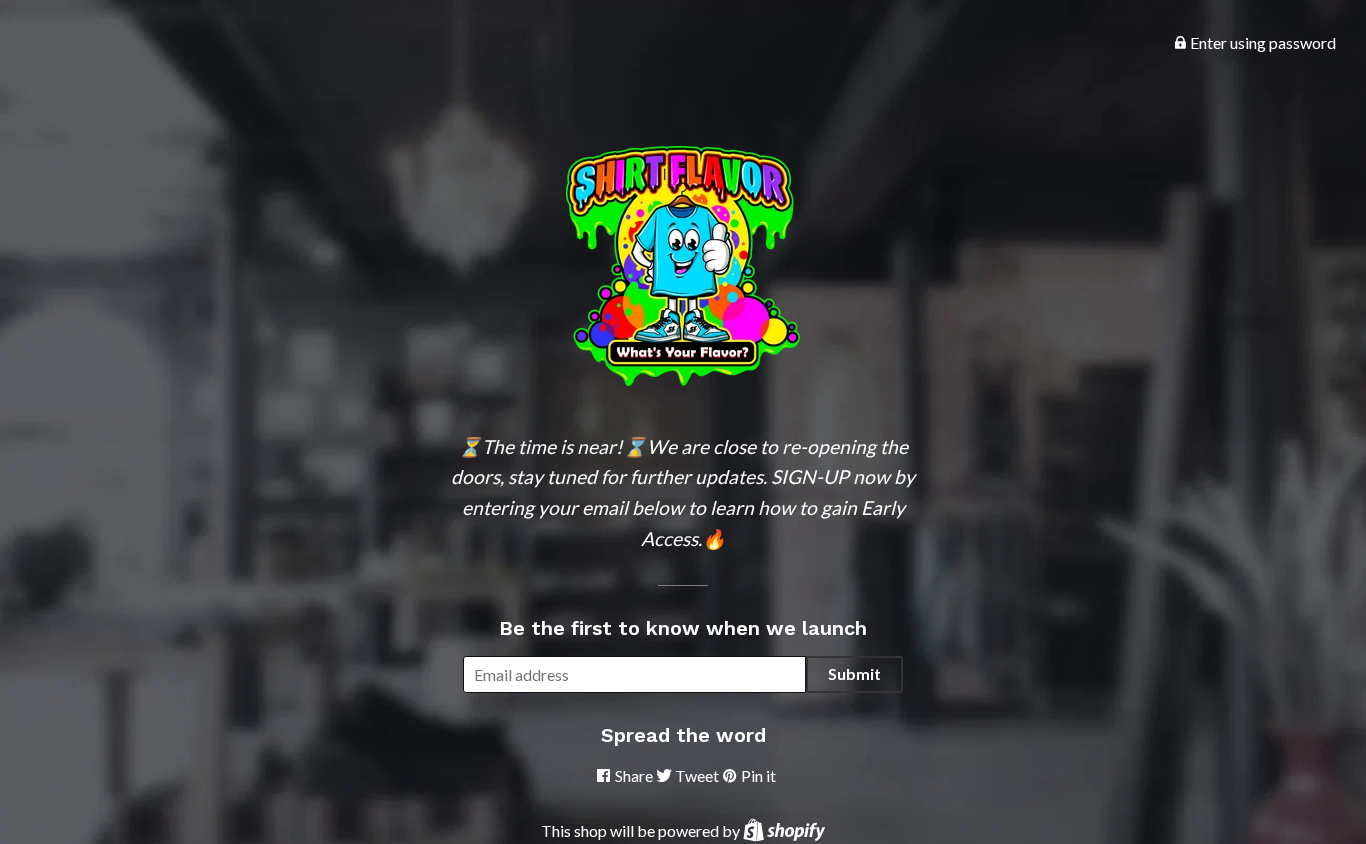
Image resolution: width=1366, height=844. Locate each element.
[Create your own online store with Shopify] (784, 830)
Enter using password (1261, 42)
